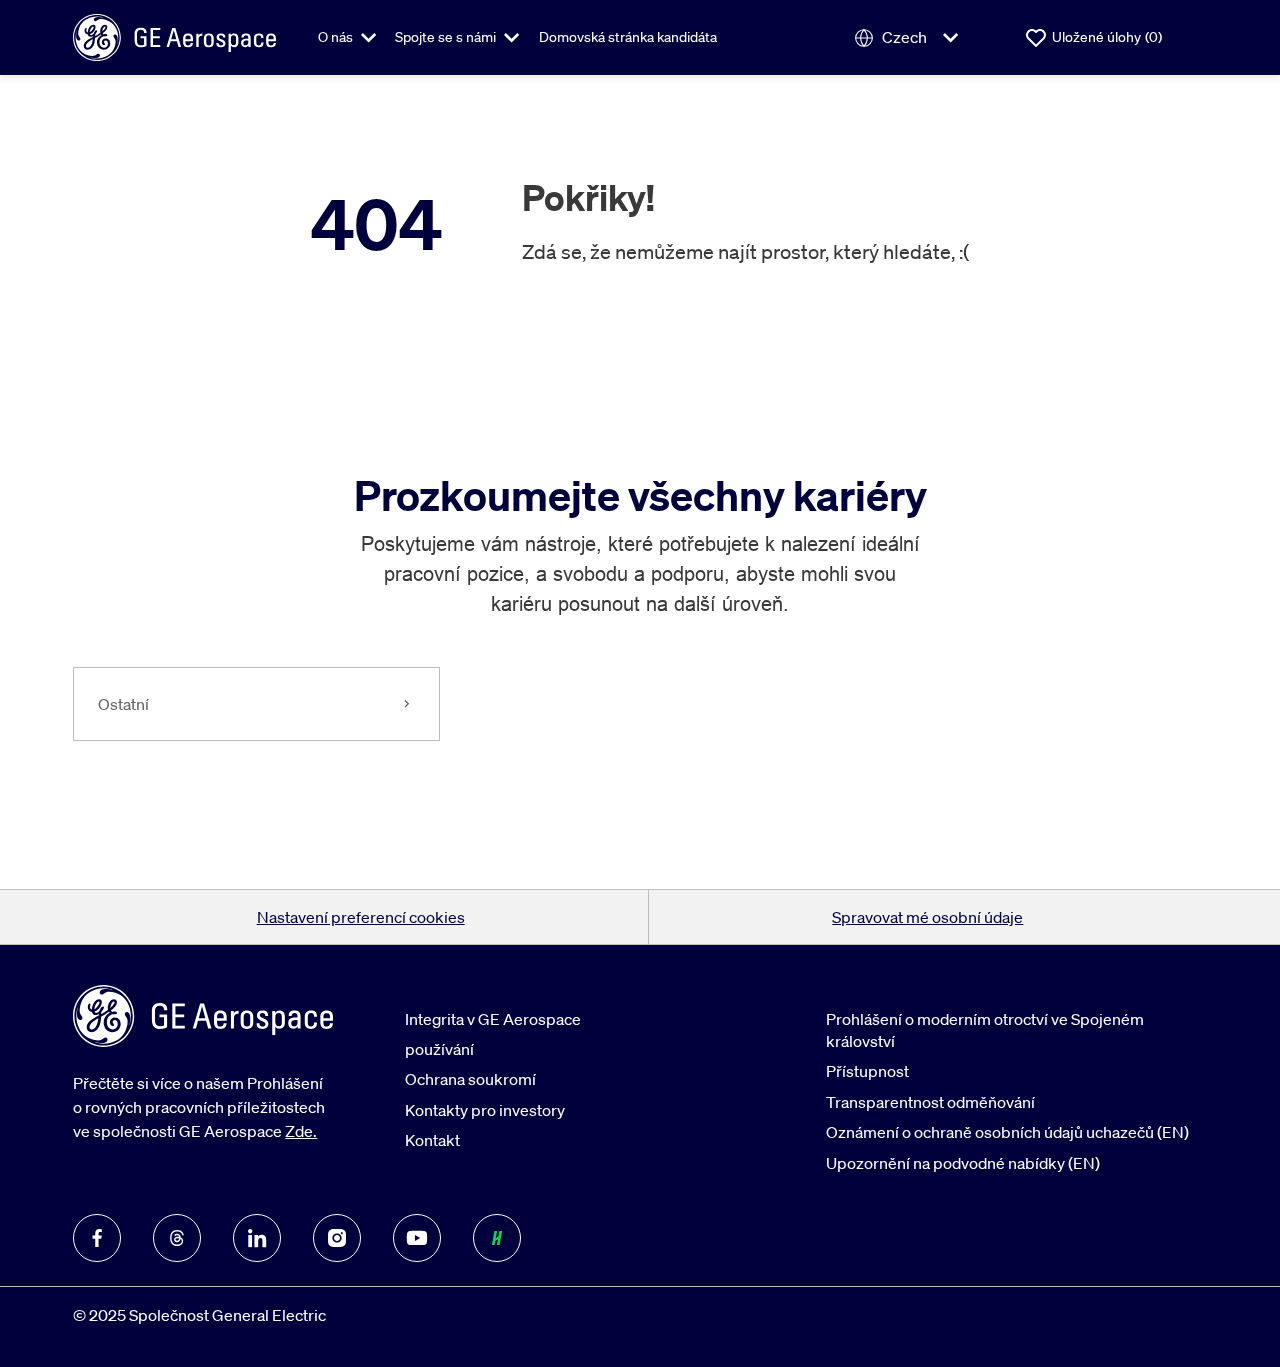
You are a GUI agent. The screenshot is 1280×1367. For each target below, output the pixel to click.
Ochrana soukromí (470, 1079)
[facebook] (97, 1238)
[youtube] (417, 1238)
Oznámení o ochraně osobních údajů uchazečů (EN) (1007, 1132)
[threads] (177, 1238)
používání (439, 1049)
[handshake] (497, 1238)
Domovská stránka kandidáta (628, 37)
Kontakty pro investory (485, 1110)
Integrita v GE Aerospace (493, 1019)
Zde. (301, 1131)
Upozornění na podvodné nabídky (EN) (963, 1163)
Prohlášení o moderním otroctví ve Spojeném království (985, 1030)
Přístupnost (867, 1071)
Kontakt (432, 1140)
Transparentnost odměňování (930, 1102)
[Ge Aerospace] (174, 36)
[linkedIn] (257, 1238)
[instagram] (337, 1238)
